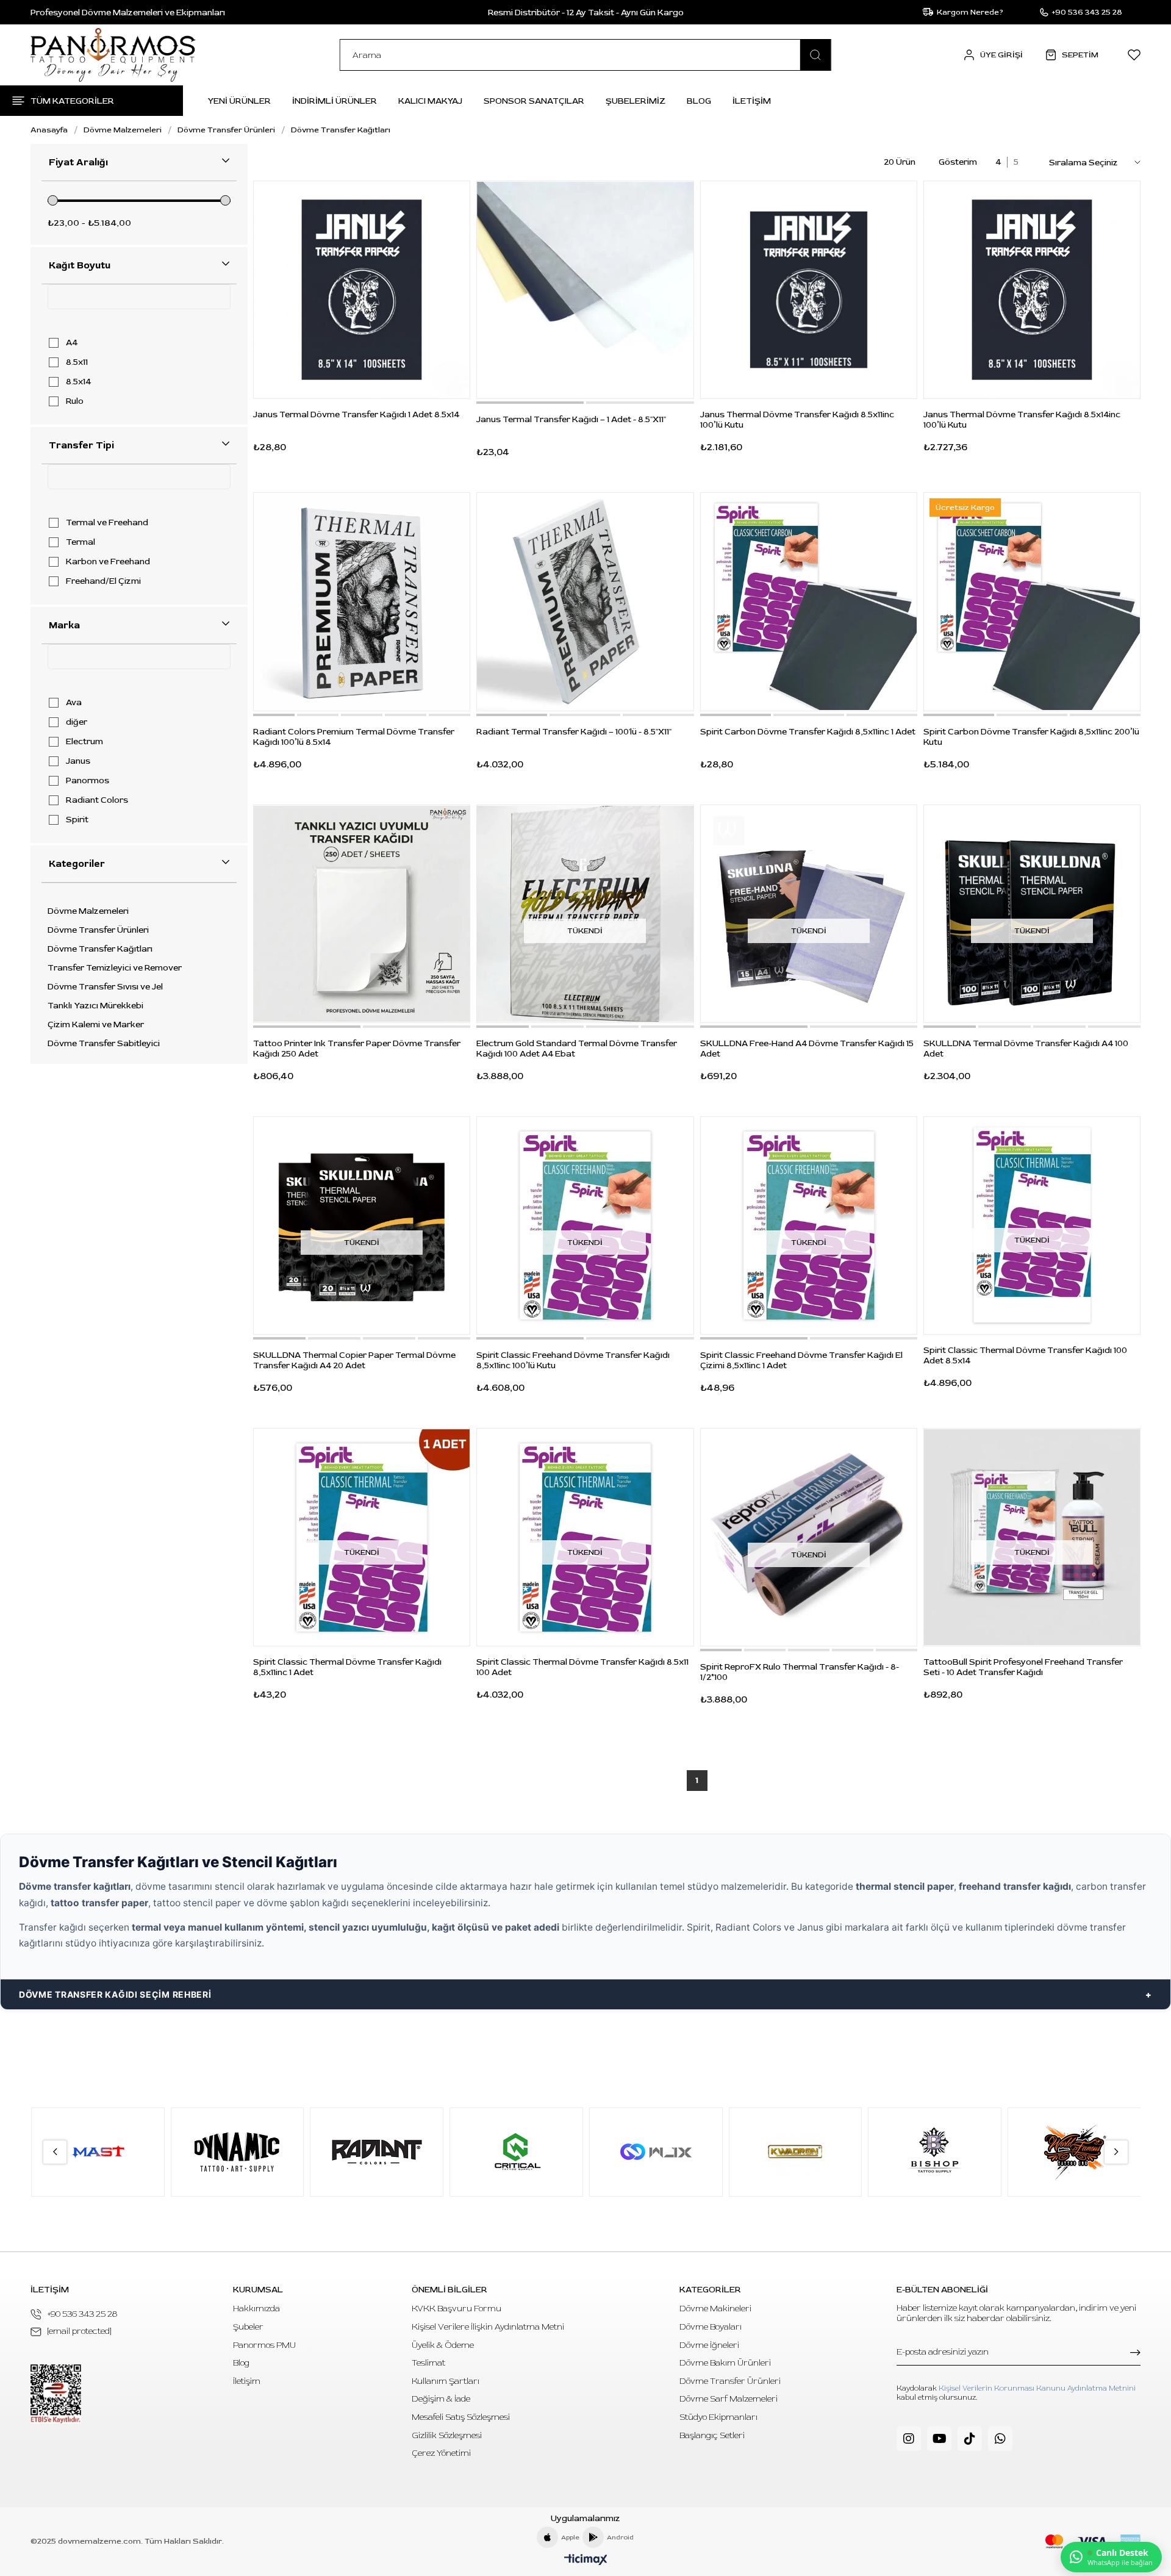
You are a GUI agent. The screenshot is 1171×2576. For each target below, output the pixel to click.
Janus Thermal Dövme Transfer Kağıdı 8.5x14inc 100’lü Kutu (1022, 420)
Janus (78, 761)
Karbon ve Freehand (108, 562)
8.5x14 (78, 382)
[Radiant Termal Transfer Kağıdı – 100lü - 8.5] (585, 601)
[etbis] (56, 2394)
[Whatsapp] (1000, 2439)
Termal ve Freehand (107, 523)
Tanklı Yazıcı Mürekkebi (95, 1006)
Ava (74, 703)
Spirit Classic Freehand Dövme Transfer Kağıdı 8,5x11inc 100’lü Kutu (573, 1360)
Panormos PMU (264, 2345)
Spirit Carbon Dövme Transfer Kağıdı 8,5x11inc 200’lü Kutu (1031, 737)
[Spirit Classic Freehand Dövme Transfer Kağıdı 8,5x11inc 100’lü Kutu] (585, 1225)
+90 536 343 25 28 (82, 2314)
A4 (72, 343)
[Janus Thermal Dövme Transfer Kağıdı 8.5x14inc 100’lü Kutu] (1032, 290)
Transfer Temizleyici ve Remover (115, 968)
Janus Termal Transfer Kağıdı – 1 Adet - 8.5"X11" (571, 419)
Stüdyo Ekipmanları (718, 2417)
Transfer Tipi (81, 445)
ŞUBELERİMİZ (636, 101)
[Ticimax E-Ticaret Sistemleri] (586, 2560)
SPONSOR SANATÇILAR (534, 101)
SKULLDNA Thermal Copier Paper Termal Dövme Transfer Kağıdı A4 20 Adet (354, 1360)
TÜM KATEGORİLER (72, 101)
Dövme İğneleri (709, 2345)
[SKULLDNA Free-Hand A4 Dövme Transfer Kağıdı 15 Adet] (809, 914)
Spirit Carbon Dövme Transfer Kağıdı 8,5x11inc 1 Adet (808, 732)
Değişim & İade (441, 2399)
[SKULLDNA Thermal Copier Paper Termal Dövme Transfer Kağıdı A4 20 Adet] (362, 1225)
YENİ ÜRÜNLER (239, 101)
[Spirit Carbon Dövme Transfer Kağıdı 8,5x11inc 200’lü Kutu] (1032, 601)
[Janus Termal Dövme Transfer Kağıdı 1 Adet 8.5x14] (362, 290)
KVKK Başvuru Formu (457, 2309)
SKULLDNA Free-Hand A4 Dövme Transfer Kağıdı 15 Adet (807, 1049)
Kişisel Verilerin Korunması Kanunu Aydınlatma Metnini (1037, 2388)
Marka (64, 625)
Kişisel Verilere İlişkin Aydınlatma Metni (488, 2327)
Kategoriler (77, 864)
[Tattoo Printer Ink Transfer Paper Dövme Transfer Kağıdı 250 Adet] (362, 914)
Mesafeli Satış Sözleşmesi (461, 2417)
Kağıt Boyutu (80, 265)
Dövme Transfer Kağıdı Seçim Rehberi (115, 1994)
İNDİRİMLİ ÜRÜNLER (335, 101)
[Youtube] (939, 2439)
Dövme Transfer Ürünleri (98, 930)
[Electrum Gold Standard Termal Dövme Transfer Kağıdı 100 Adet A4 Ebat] (585, 914)
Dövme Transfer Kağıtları (100, 949)
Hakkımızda (256, 2309)
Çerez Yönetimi (441, 2453)
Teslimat (428, 2363)
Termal (81, 542)
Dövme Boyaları (711, 2327)
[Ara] (815, 55)
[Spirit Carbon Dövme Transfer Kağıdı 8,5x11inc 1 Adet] (809, 601)
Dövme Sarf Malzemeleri (729, 2399)
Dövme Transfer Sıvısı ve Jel (105, 987)
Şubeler (248, 2327)
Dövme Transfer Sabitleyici (104, 1044)
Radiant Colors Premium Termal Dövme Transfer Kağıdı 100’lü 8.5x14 (354, 737)
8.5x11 (77, 362)
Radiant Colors (97, 800)
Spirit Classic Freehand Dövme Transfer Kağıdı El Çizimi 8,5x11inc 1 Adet (801, 1360)
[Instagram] (909, 2439)
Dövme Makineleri (715, 2309)
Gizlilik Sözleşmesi (447, 2435)
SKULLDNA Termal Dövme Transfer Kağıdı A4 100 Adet (1026, 1049)
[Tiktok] (970, 2439)
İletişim (247, 2381)
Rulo (75, 401)
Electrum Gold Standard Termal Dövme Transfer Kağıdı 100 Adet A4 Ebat (577, 1049)
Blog (241, 2363)
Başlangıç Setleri (712, 2435)
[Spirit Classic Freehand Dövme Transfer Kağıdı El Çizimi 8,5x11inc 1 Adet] (809, 1225)
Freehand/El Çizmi (103, 581)
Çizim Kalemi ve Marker (96, 1025)
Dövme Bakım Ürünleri (725, 2363)
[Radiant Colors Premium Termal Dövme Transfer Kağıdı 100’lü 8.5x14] (362, 601)
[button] (530, 403)
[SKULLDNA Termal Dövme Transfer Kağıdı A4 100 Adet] (1032, 914)
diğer (77, 722)
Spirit (77, 820)
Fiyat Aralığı (78, 162)
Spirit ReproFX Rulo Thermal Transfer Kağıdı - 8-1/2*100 (800, 1672)
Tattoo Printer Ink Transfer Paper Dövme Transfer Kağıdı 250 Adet (357, 1049)
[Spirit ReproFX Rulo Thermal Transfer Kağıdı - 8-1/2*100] (809, 1537)
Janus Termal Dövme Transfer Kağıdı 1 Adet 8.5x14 (356, 414)
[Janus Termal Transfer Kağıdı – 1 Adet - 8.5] (585, 290)
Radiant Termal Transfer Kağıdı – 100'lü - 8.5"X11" (574, 732)
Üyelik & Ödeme (443, 2345)
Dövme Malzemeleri (88, 911)
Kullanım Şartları (446, 2381)
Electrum (84, 742)
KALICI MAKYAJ (430, 101)
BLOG (699, 101)
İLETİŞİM (752, 101)
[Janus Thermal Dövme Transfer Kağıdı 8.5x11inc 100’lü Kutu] (809, 290)
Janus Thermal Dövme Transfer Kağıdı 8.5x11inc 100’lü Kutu (797, 420)
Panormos (88, 781)
